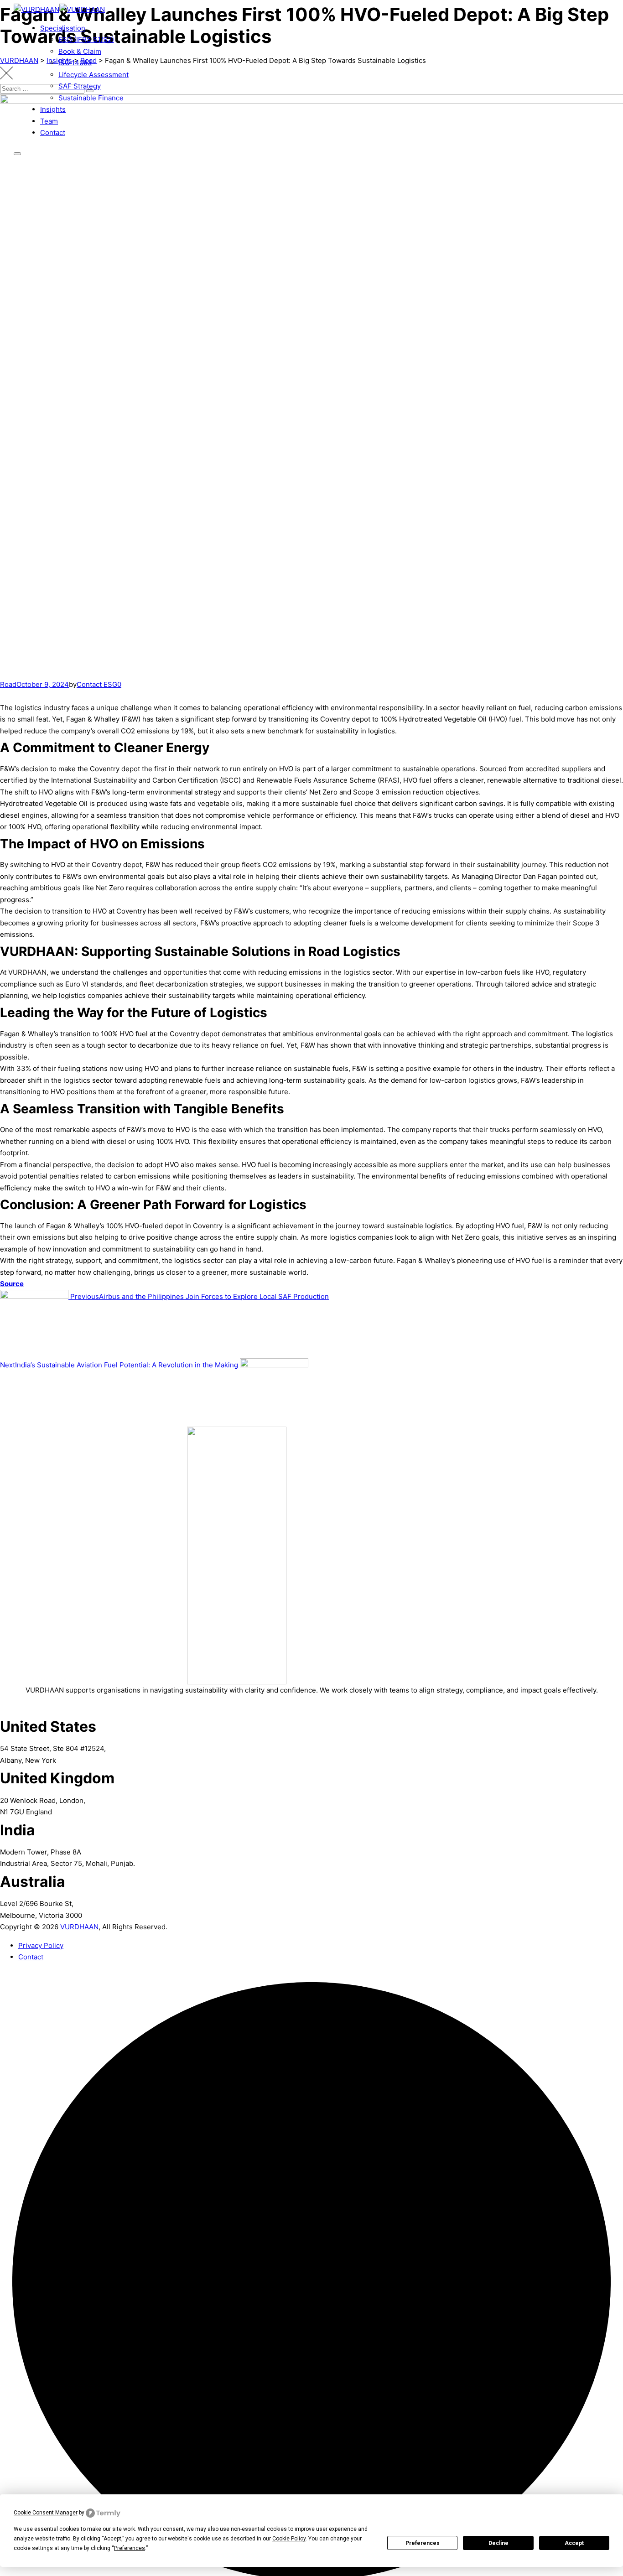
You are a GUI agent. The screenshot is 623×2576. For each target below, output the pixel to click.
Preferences (423, 2543)
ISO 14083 (75, 63)
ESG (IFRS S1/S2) (86, 39)
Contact (53, 132)
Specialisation (63, 28)
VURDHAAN (79, 1927)
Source (12, 1284)
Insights (53, 109)
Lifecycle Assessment (93, 75)
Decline (498, 2543)
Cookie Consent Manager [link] (46, 2513)
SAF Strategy (80, 86)
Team (49, 121)
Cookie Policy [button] (289, 2539)
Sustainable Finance (91, 98)
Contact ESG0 (99, 684)
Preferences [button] (130, 2548)
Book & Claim (80, 51)
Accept (574, 2543)
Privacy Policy (41, 1945)
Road (8, 684)
